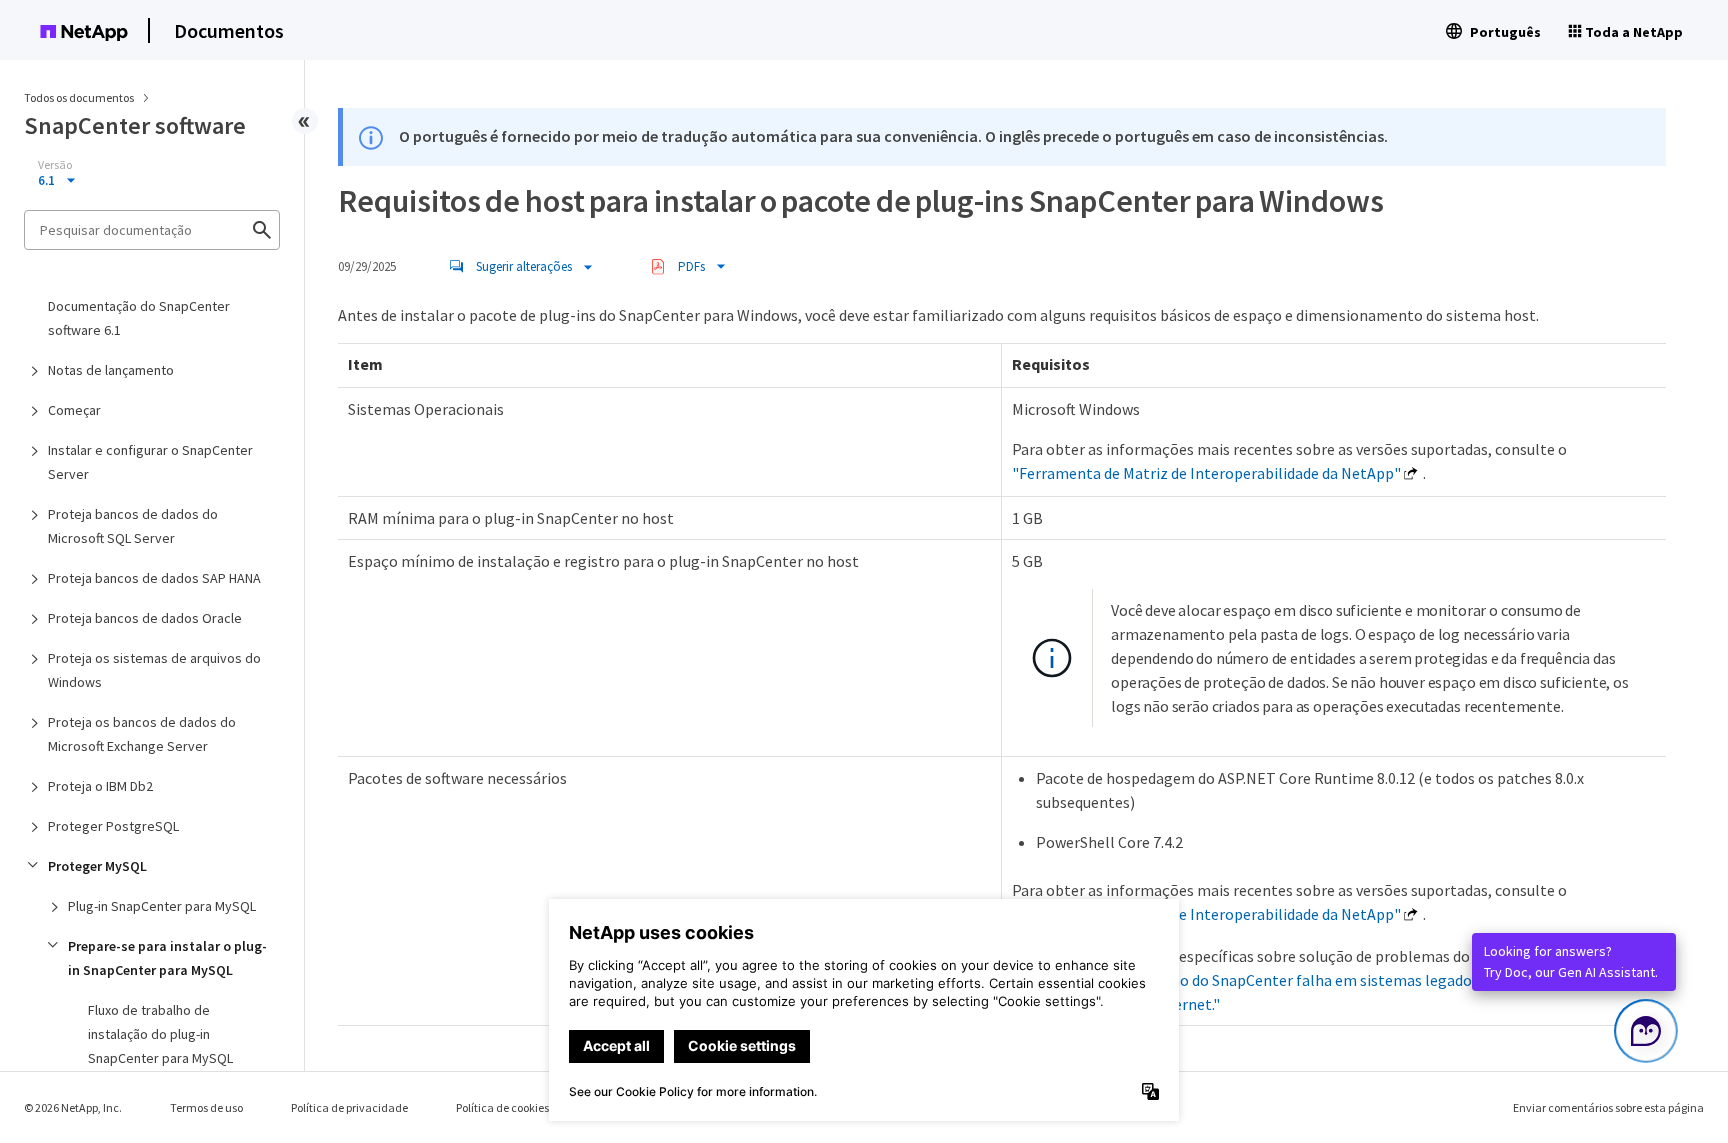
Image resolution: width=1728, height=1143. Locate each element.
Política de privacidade (349, 1107)
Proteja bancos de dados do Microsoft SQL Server (133, 526)
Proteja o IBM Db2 (100, 786)
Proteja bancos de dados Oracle (145, 618)
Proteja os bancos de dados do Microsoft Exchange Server (142, 734)
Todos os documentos (79, 97)
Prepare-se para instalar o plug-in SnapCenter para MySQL (167, 958)
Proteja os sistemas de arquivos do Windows (154, 670)
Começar (74, 410)
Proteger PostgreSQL (113, 826)
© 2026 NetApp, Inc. (73, 1107)
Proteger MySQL (97, 866)
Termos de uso (206, 1107)
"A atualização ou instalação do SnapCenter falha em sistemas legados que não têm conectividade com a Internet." (1300, 980)
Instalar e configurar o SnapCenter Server (150, 462)
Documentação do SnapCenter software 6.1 (139, 318)
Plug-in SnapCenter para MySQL (162, 906)
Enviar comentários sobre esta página (1608, 1107)
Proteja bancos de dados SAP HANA (154, 578)
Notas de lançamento (111, 370)
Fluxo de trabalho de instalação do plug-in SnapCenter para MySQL (160, 1034)
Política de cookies (502, 1107)
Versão (55, 165)
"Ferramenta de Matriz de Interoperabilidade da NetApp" (1206, 473)
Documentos (229, 30)
